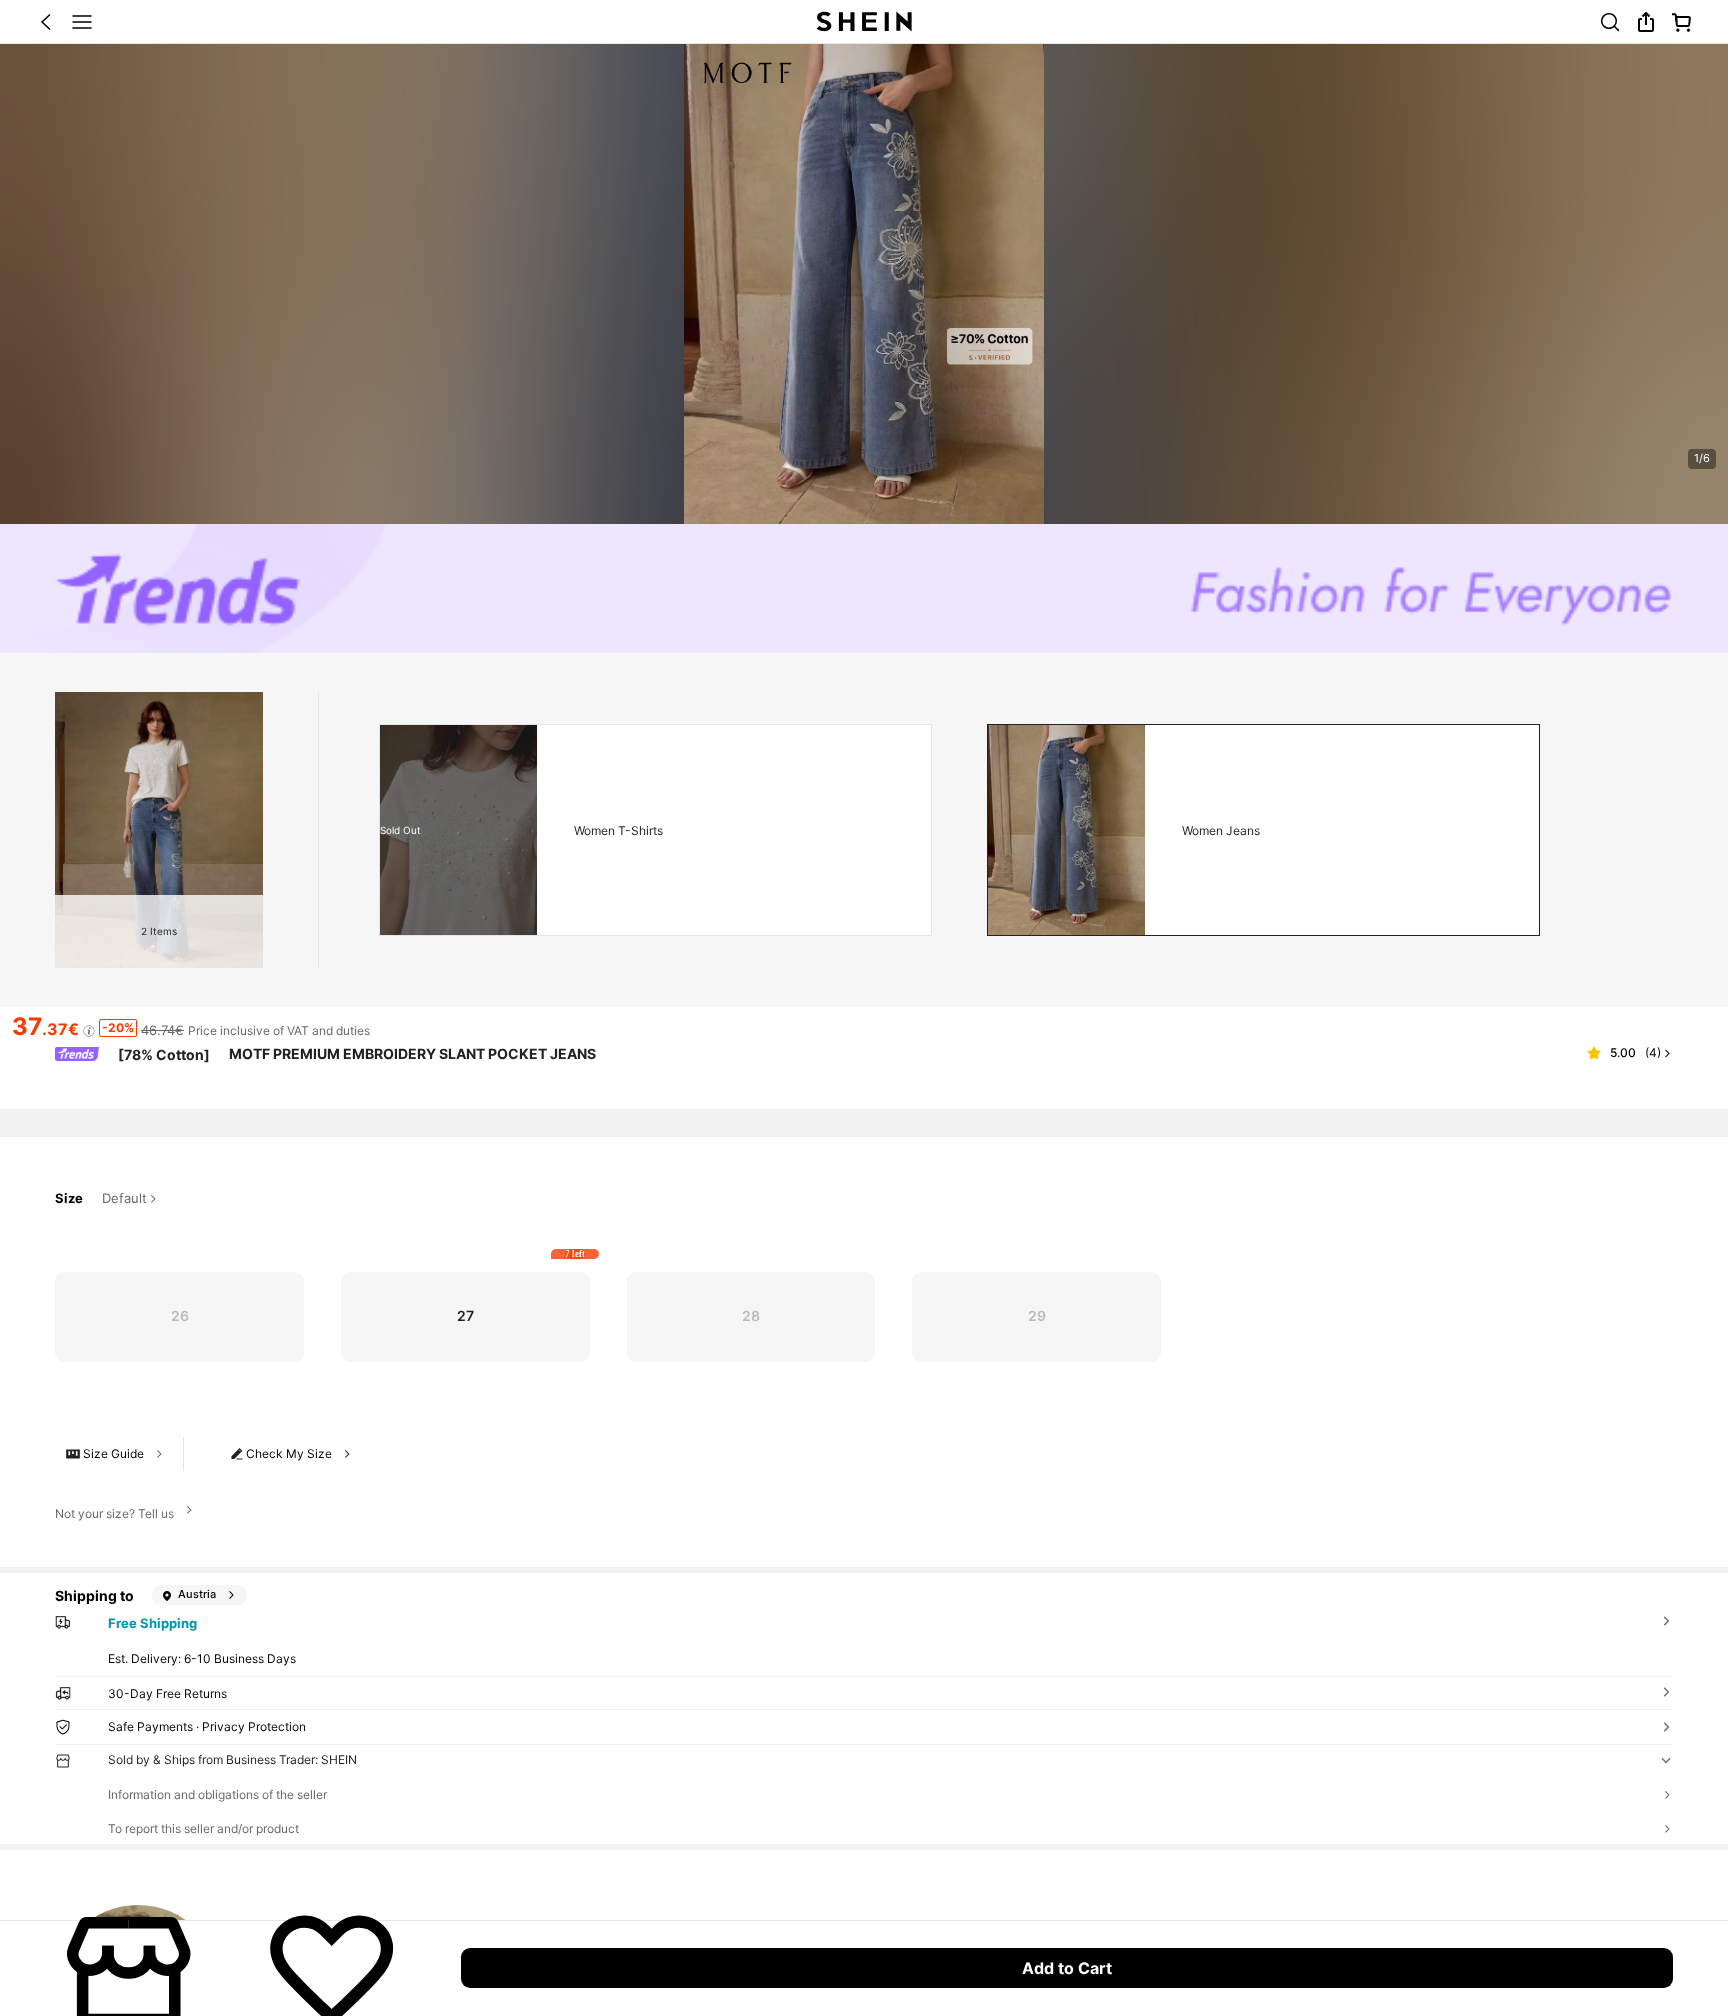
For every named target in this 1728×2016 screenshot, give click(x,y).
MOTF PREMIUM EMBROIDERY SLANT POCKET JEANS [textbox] (412, 1053)
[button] (46, 22)
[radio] (179, 1317)
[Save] (332, 1968)
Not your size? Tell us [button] (114, 1514)
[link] (1610, 22)
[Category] (82, 22)
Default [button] (124, 1199)
